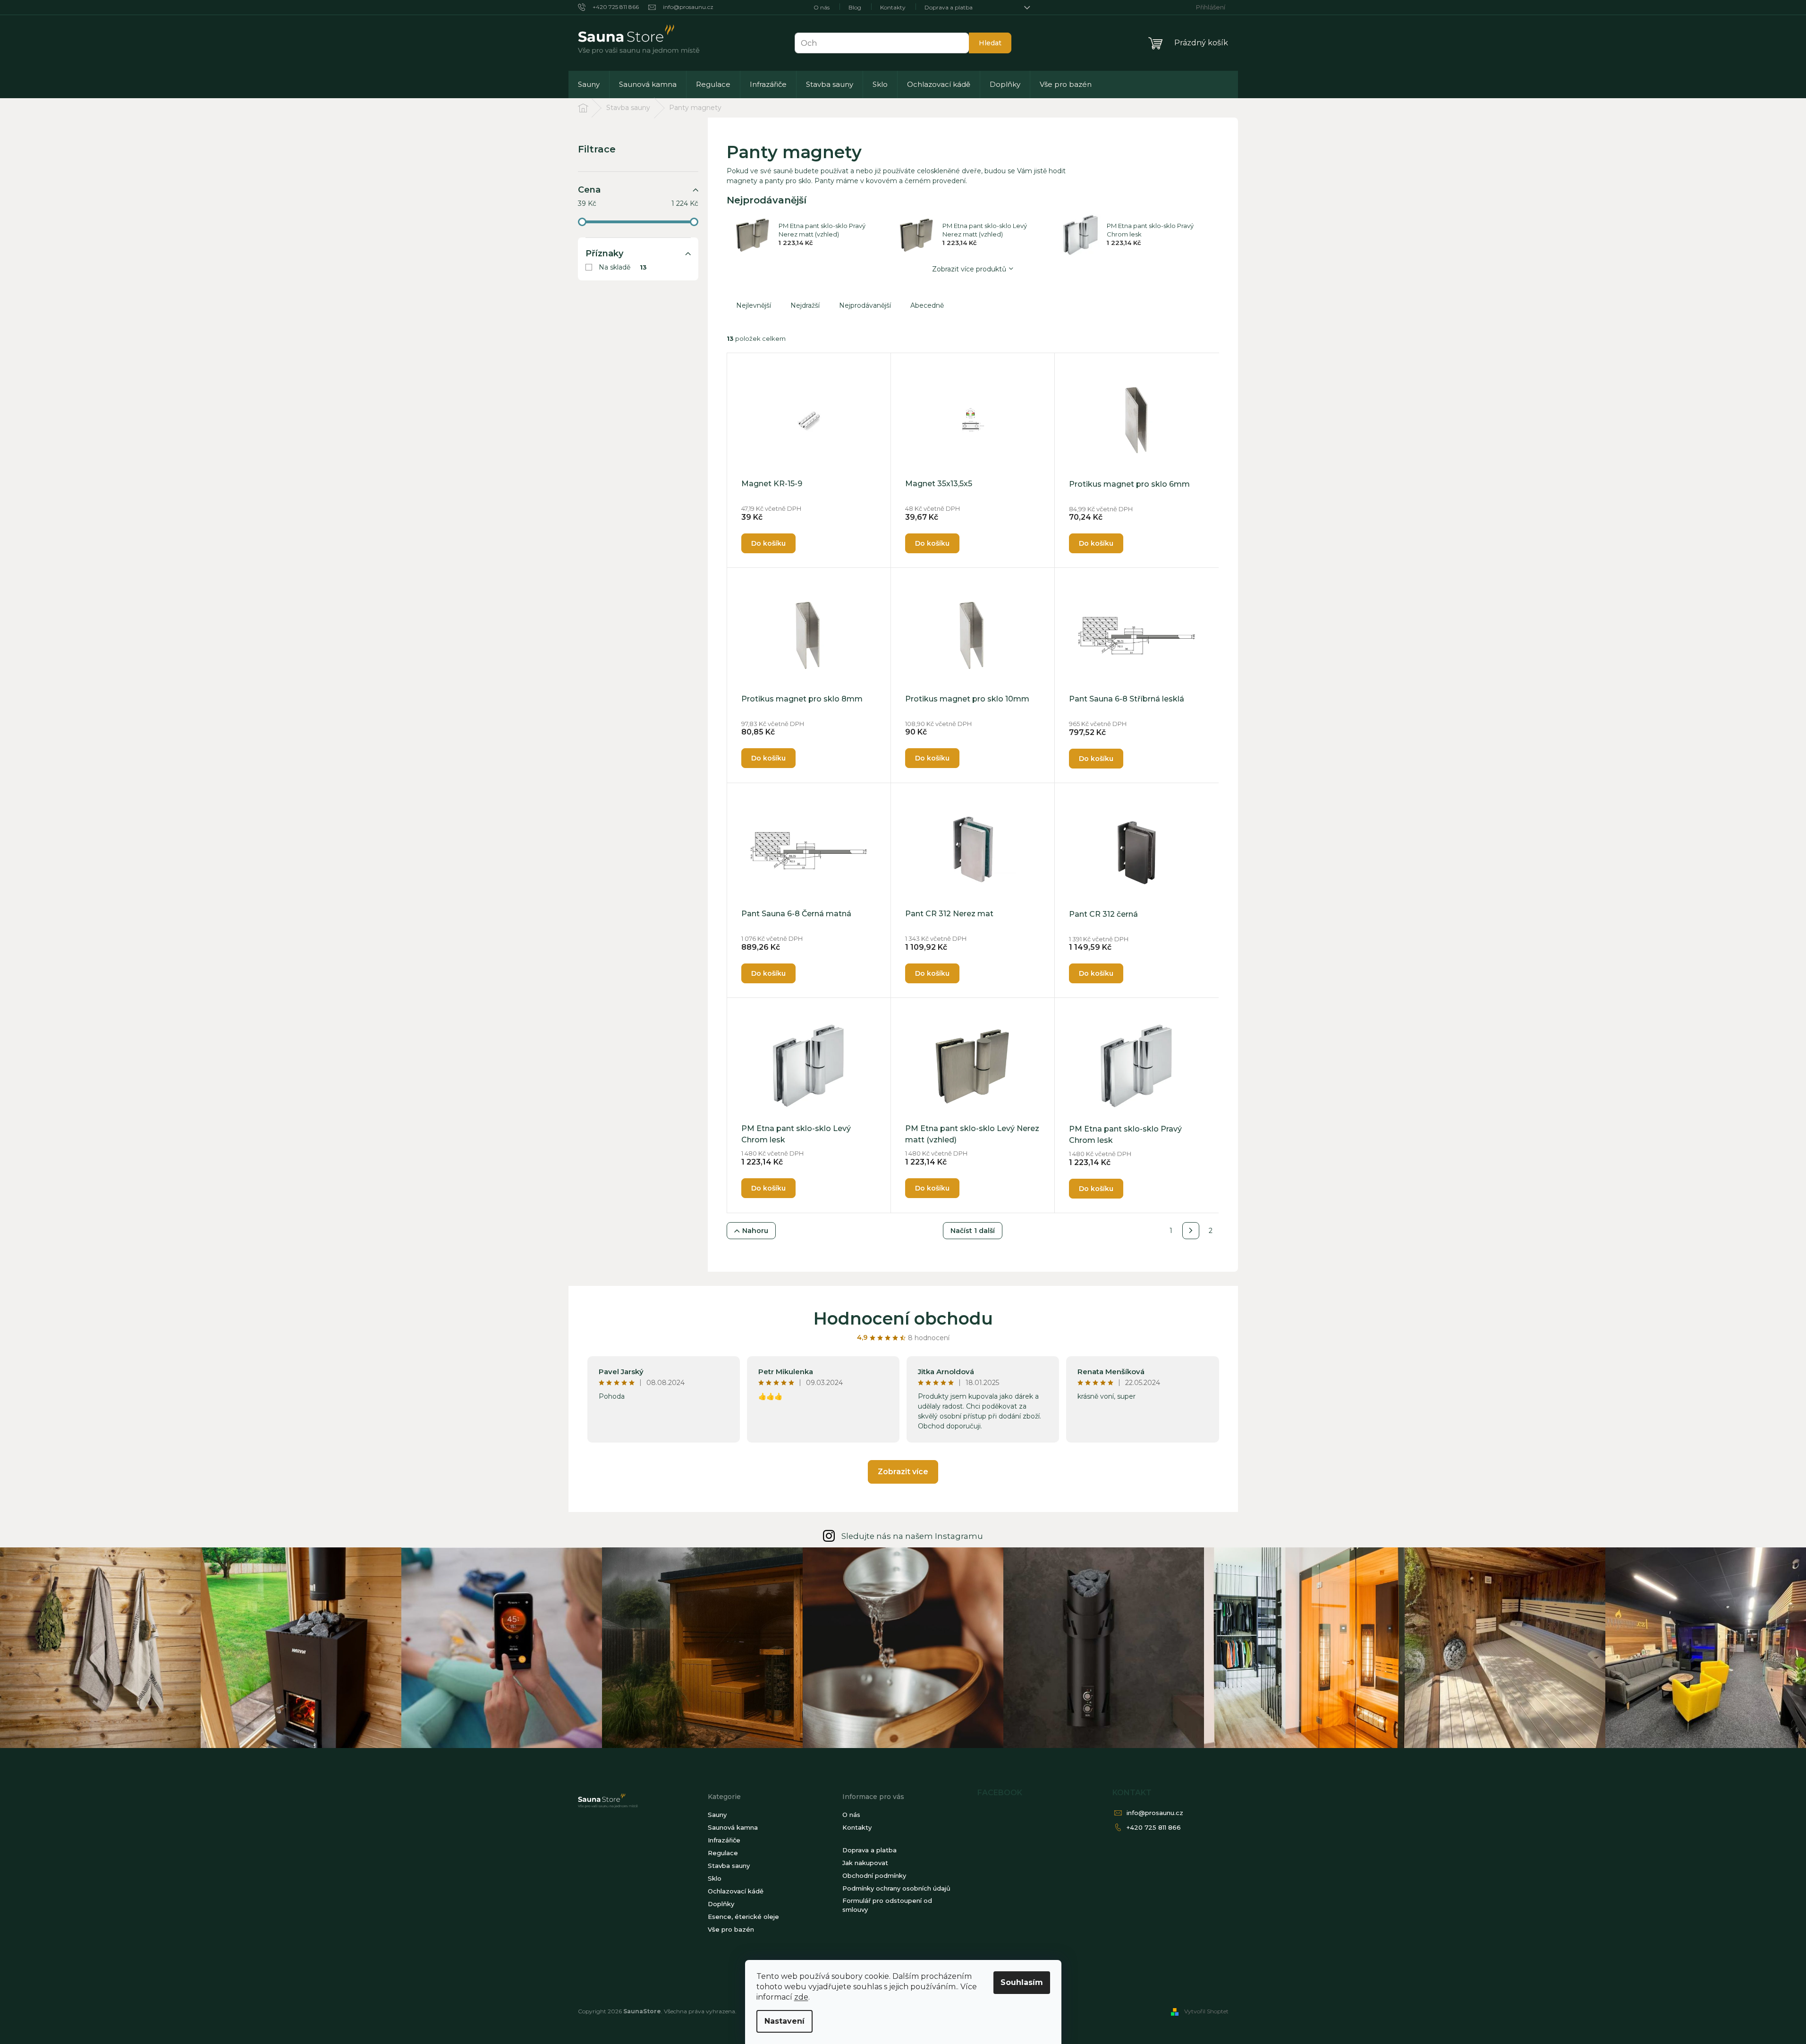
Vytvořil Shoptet (1206, 2011)
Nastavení (784, 2021)
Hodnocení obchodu (903, 1318)
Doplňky (721, 1904)
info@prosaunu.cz (1155, 1813)
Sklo (715, 1878)
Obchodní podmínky (874, 1875)
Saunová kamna (733, 1827)
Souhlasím (1022, 1982)
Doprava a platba (949, 7)
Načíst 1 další (973, 1231)
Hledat (990, 43)
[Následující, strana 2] (1191, 1231)
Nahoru (755, 1231)
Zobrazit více (903, 1472)
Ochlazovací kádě (736, 1891)
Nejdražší (805, 305)
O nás (822, 7)
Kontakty (893, 7)
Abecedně (927, 305)
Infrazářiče (724, 1840)
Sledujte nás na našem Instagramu (912, 1536)
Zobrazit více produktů (969, 269)
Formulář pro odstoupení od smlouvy (887, 1905)
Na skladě (623, 267)
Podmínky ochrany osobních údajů (896, 1888)
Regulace (723, 1853)
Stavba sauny (729, 1866)
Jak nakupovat (865, 1863)
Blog (855, 7)
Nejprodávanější (865, 305)
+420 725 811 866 (1154, 1827)
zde (801, 1997)
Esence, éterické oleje (743, 1917)
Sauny (717, 1815)
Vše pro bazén (731, 1929)
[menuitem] (589, 84)
